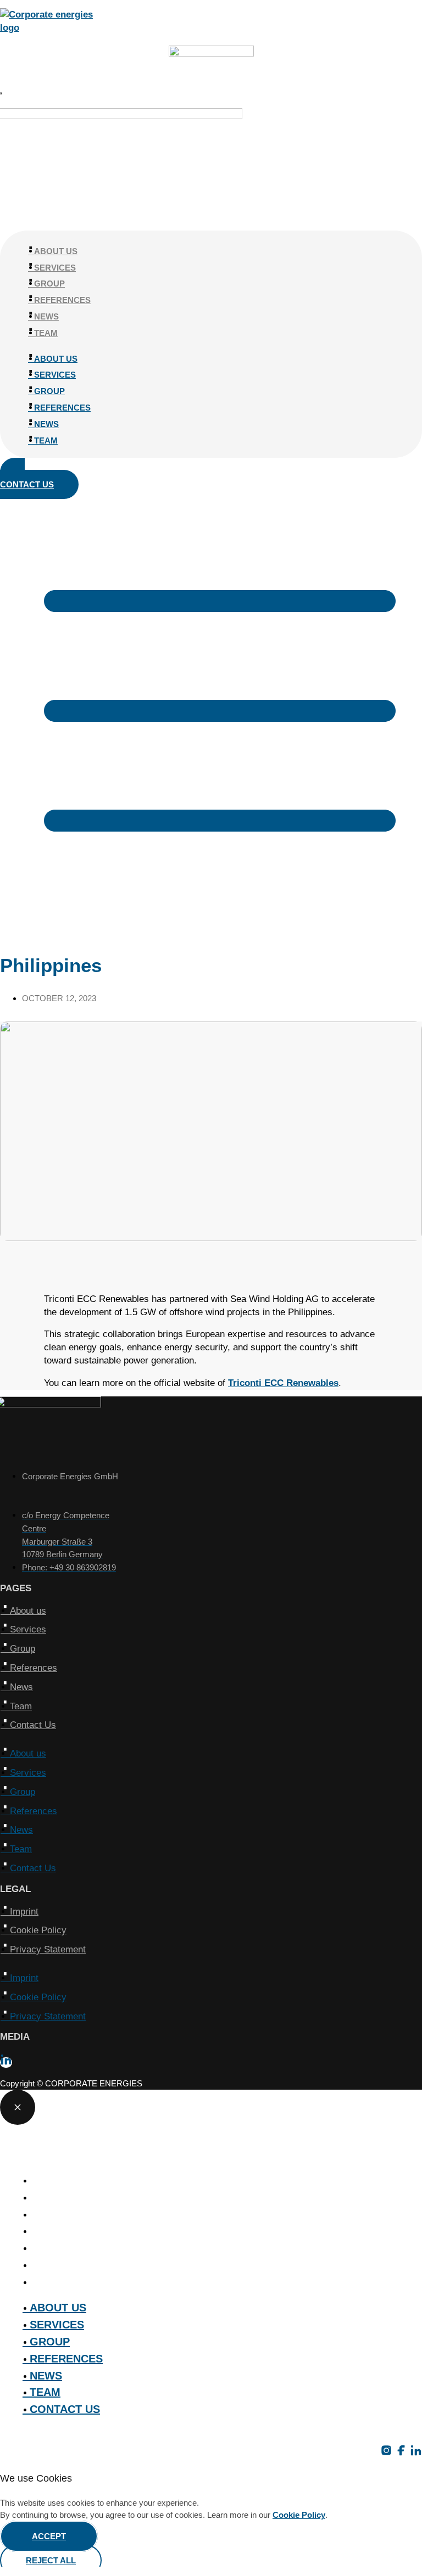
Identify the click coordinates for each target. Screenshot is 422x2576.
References (65, 300)
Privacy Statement (48, 1949)
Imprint (25, 1912)
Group (52, 284)
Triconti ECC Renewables (283, 1383)
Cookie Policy (39, 1930)
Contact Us (34, 1725)
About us (58, 251)
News (49, 316)
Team (48, 333)
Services (57, 268)
